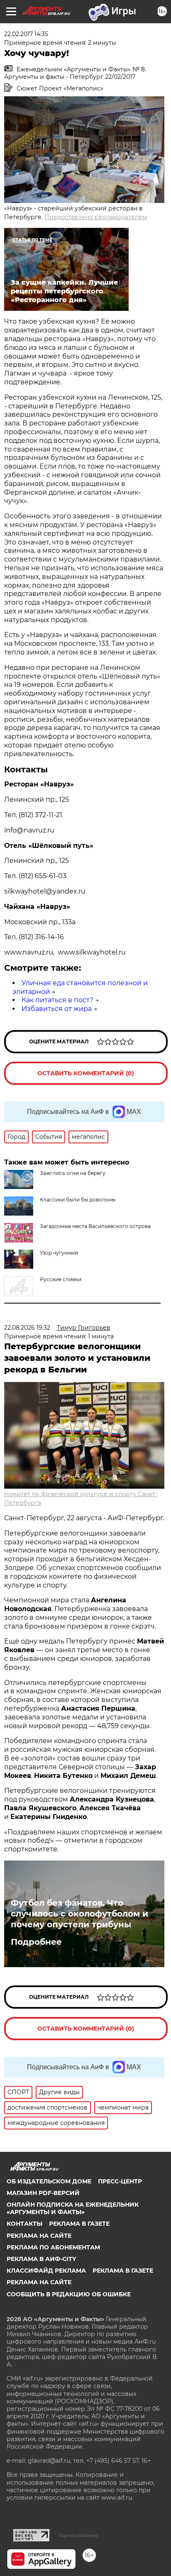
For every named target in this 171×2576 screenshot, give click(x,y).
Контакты (24, 2224)
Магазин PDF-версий (43, 2193)
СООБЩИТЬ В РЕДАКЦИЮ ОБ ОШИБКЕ (69, 2294)
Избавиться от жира (57, 1009)
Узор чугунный (59, 1253)
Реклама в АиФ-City (41, 2259)
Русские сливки (61, 1279)
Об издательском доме (49, 2181)
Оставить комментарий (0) (86, 1073)
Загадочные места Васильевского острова (95, 1226)
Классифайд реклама (46, 2271)
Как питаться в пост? (57, 1000)
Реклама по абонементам (53, 2247)
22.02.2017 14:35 (26, 34)
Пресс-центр (120, 2181)
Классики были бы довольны (78, 1200)
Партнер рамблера (78, 2535)
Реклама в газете (79, 2224)
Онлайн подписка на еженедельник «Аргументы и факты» (73, 2208)
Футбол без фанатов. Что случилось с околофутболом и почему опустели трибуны (79, 1914)
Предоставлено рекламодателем (96, 217)
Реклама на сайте (39, 2236)
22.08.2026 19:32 (27, 1328)
